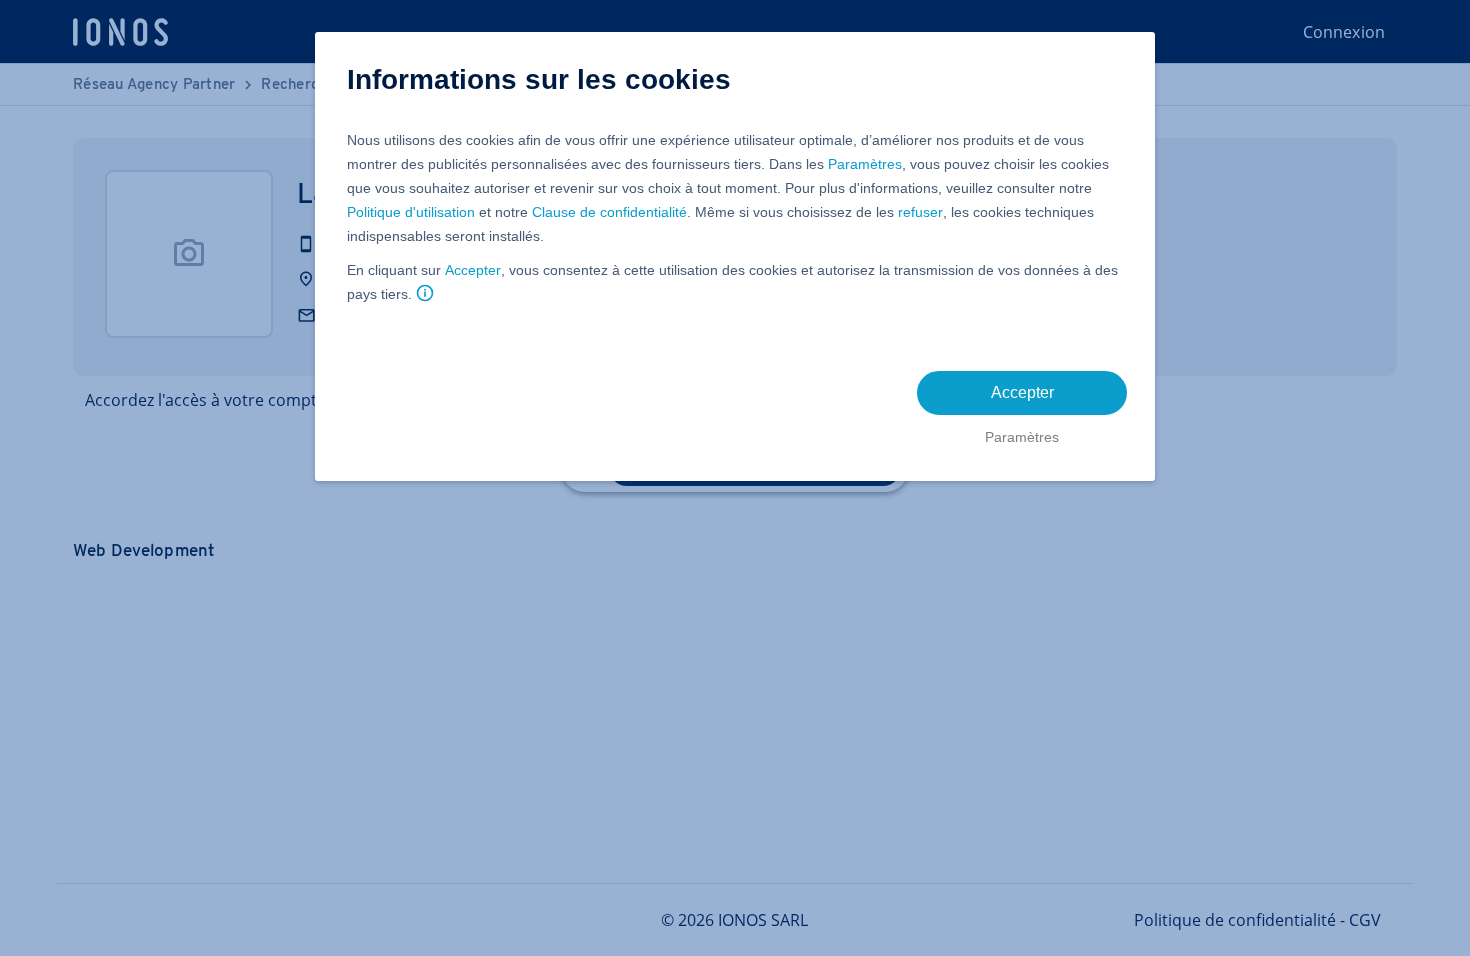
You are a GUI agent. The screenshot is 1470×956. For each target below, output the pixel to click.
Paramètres (865, 164)
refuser (920, 212)
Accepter (473, 270)
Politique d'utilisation (411, 212)
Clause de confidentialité (609, 212)
